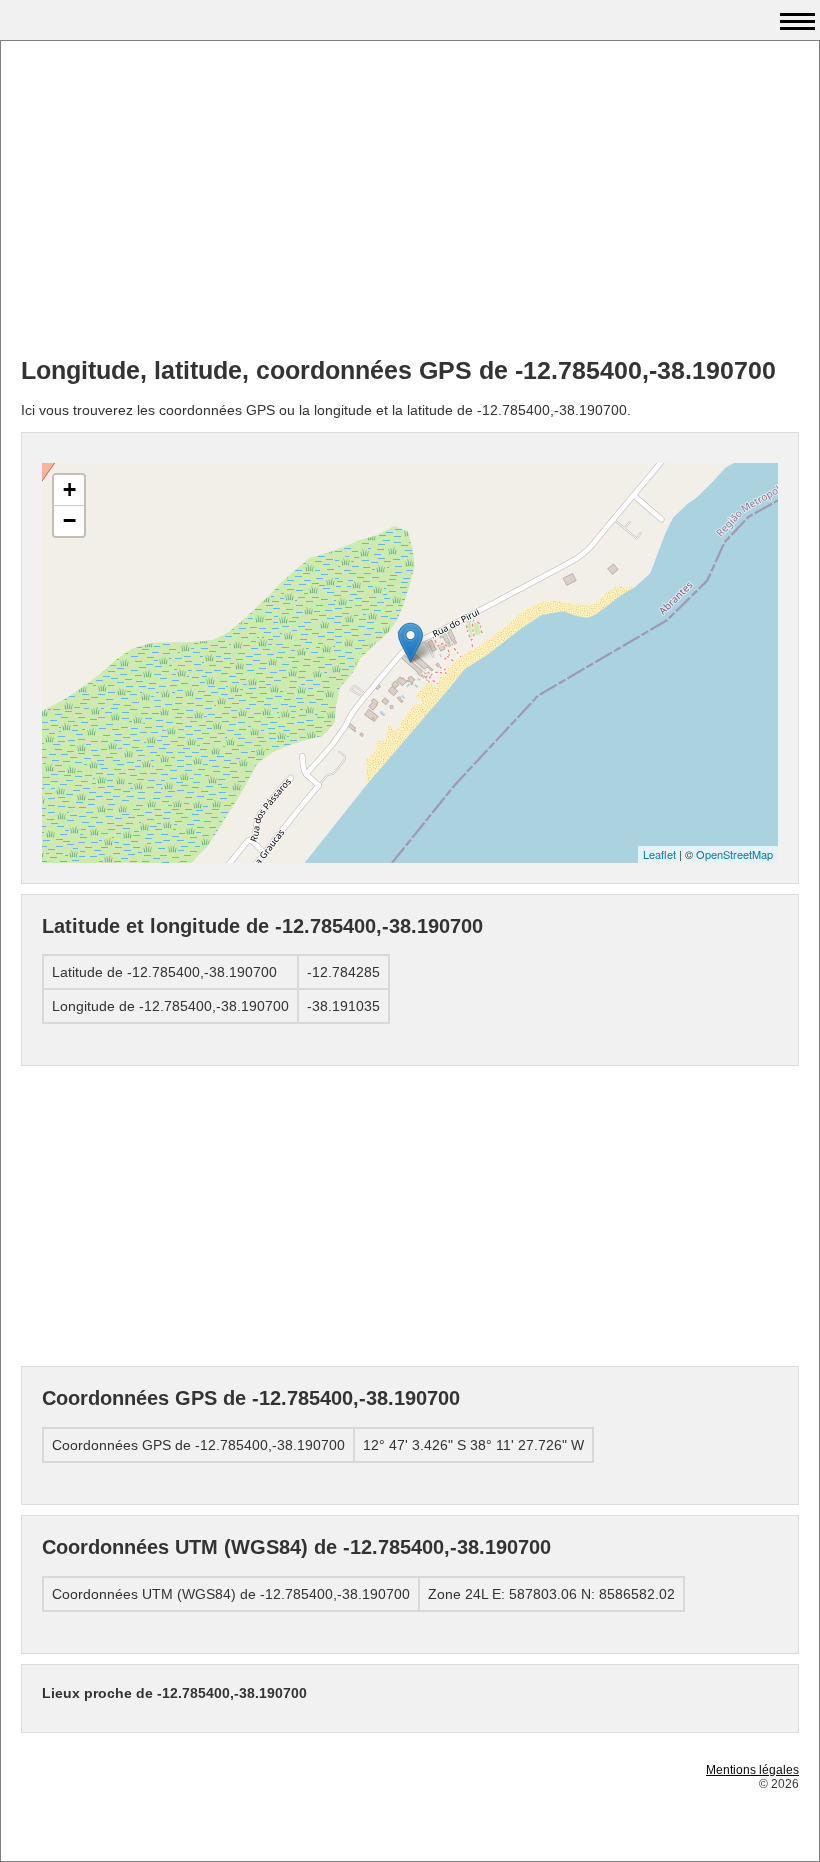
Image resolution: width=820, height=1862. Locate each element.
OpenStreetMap (734, 854)
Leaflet (659, 854)
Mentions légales (752, 1770)
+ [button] (69, 489)
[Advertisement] (410, 201)
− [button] (69, 520)
